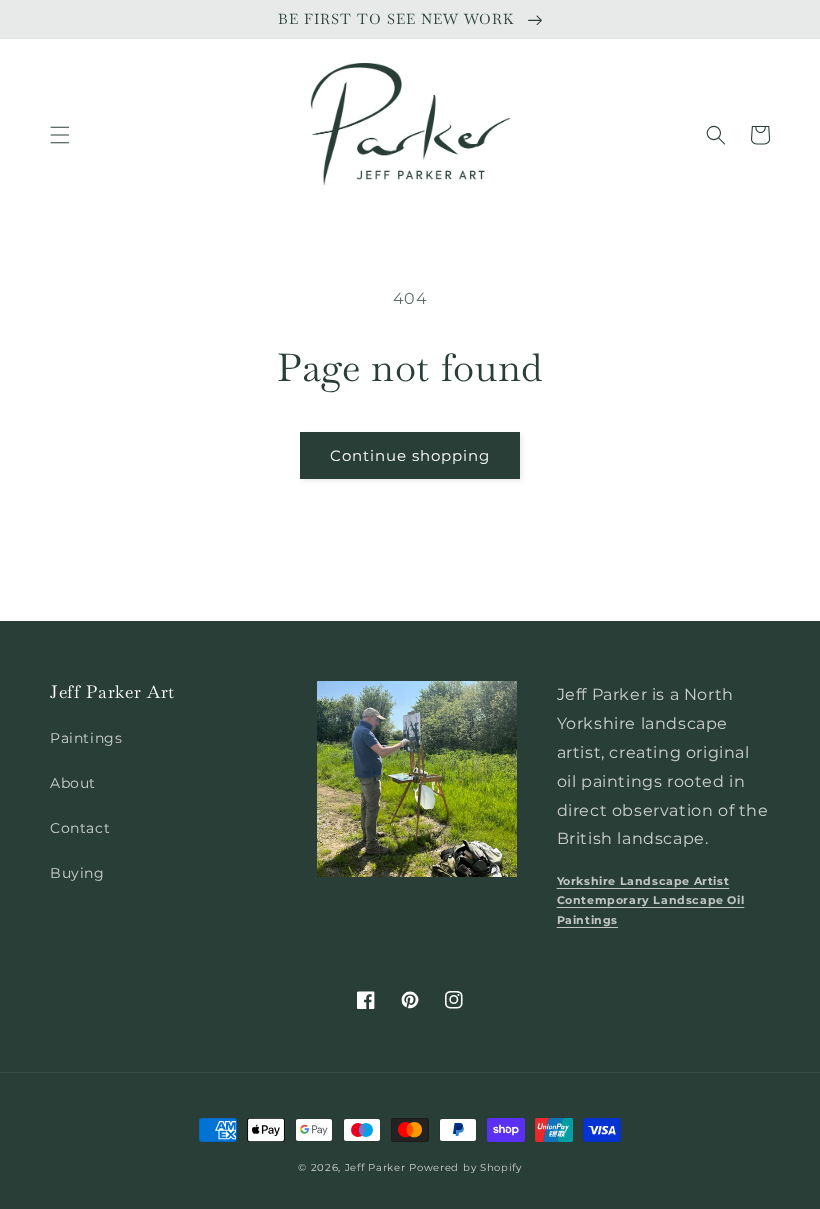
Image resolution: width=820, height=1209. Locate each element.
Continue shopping (410, 455)
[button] (60, 135)
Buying (77, 873)
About (73, 783)
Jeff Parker (375, 1167)
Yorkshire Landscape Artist (643, 881)
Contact (80, 828)
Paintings (86, 738)
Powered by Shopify (465, 1167)
